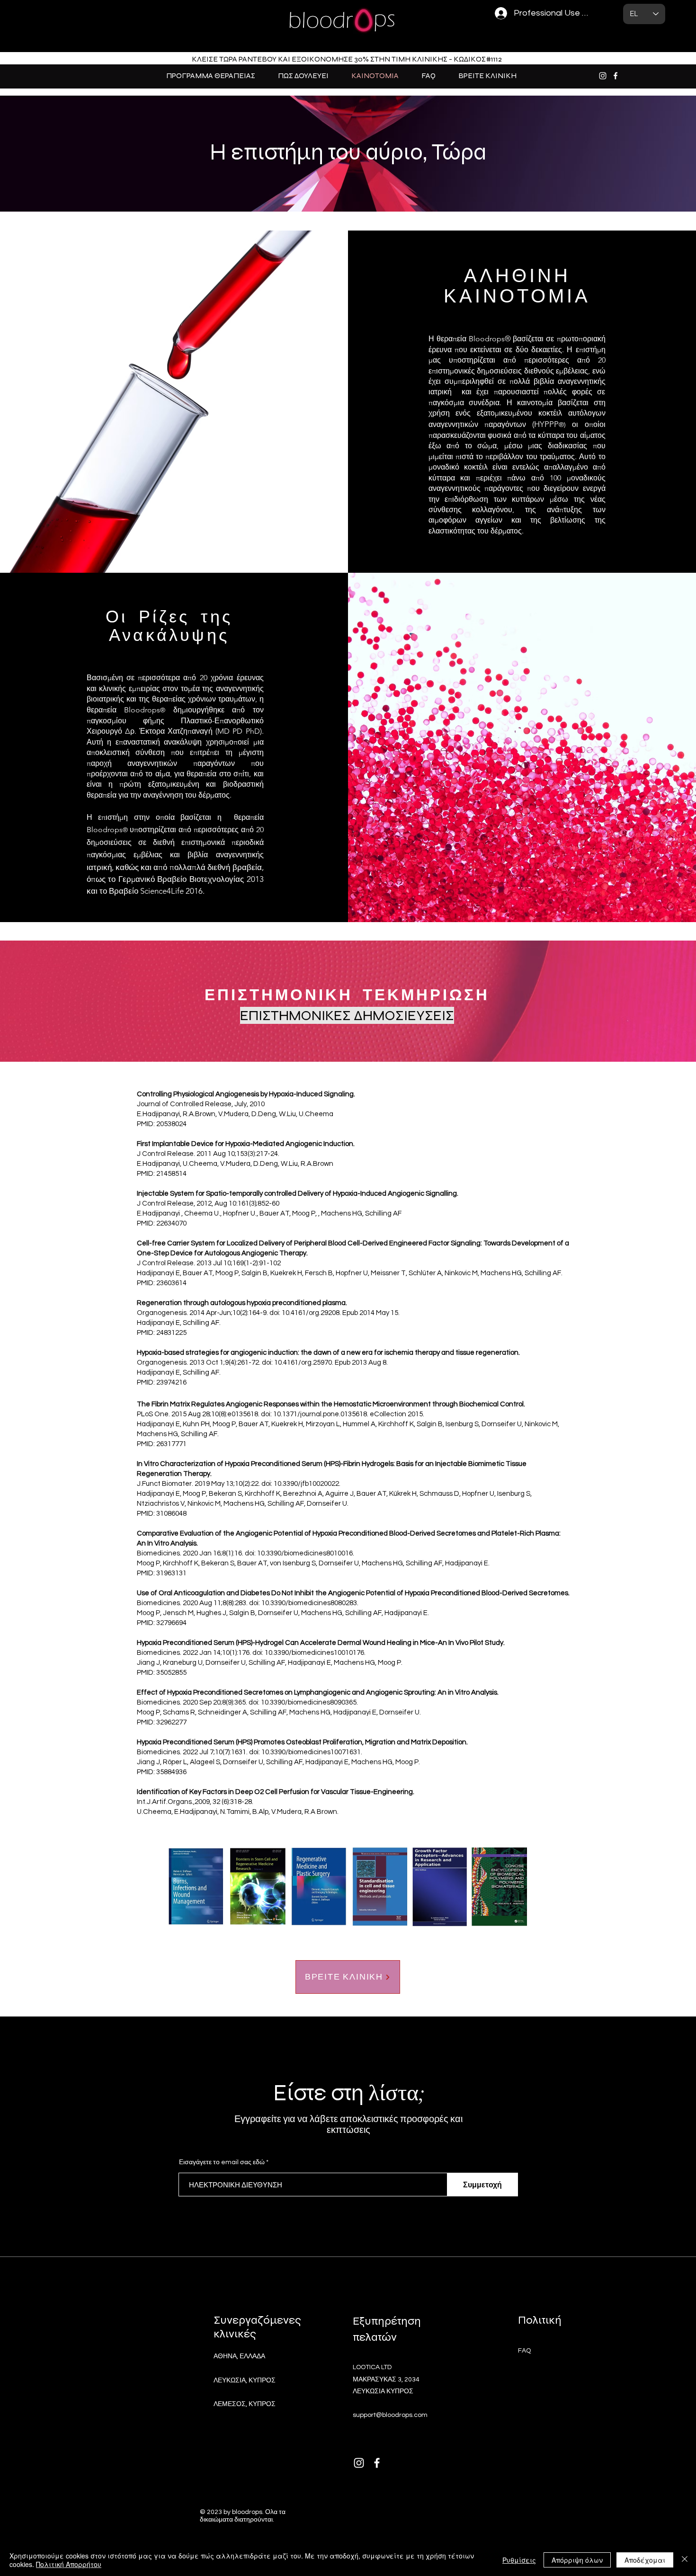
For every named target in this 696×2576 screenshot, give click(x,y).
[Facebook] (616, 76)
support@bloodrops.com (390, 2415)
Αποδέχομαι (645, 2560)
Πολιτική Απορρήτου (69, 2564)
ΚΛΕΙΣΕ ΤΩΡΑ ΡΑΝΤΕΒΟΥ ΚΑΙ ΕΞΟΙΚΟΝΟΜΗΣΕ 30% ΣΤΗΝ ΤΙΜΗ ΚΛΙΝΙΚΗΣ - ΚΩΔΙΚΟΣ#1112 (347, 59)
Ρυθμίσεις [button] (519, 2560)
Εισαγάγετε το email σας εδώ (222, 2162)
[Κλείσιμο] (685, 2560)
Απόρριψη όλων (577, 2560)
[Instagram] (603, 76)
